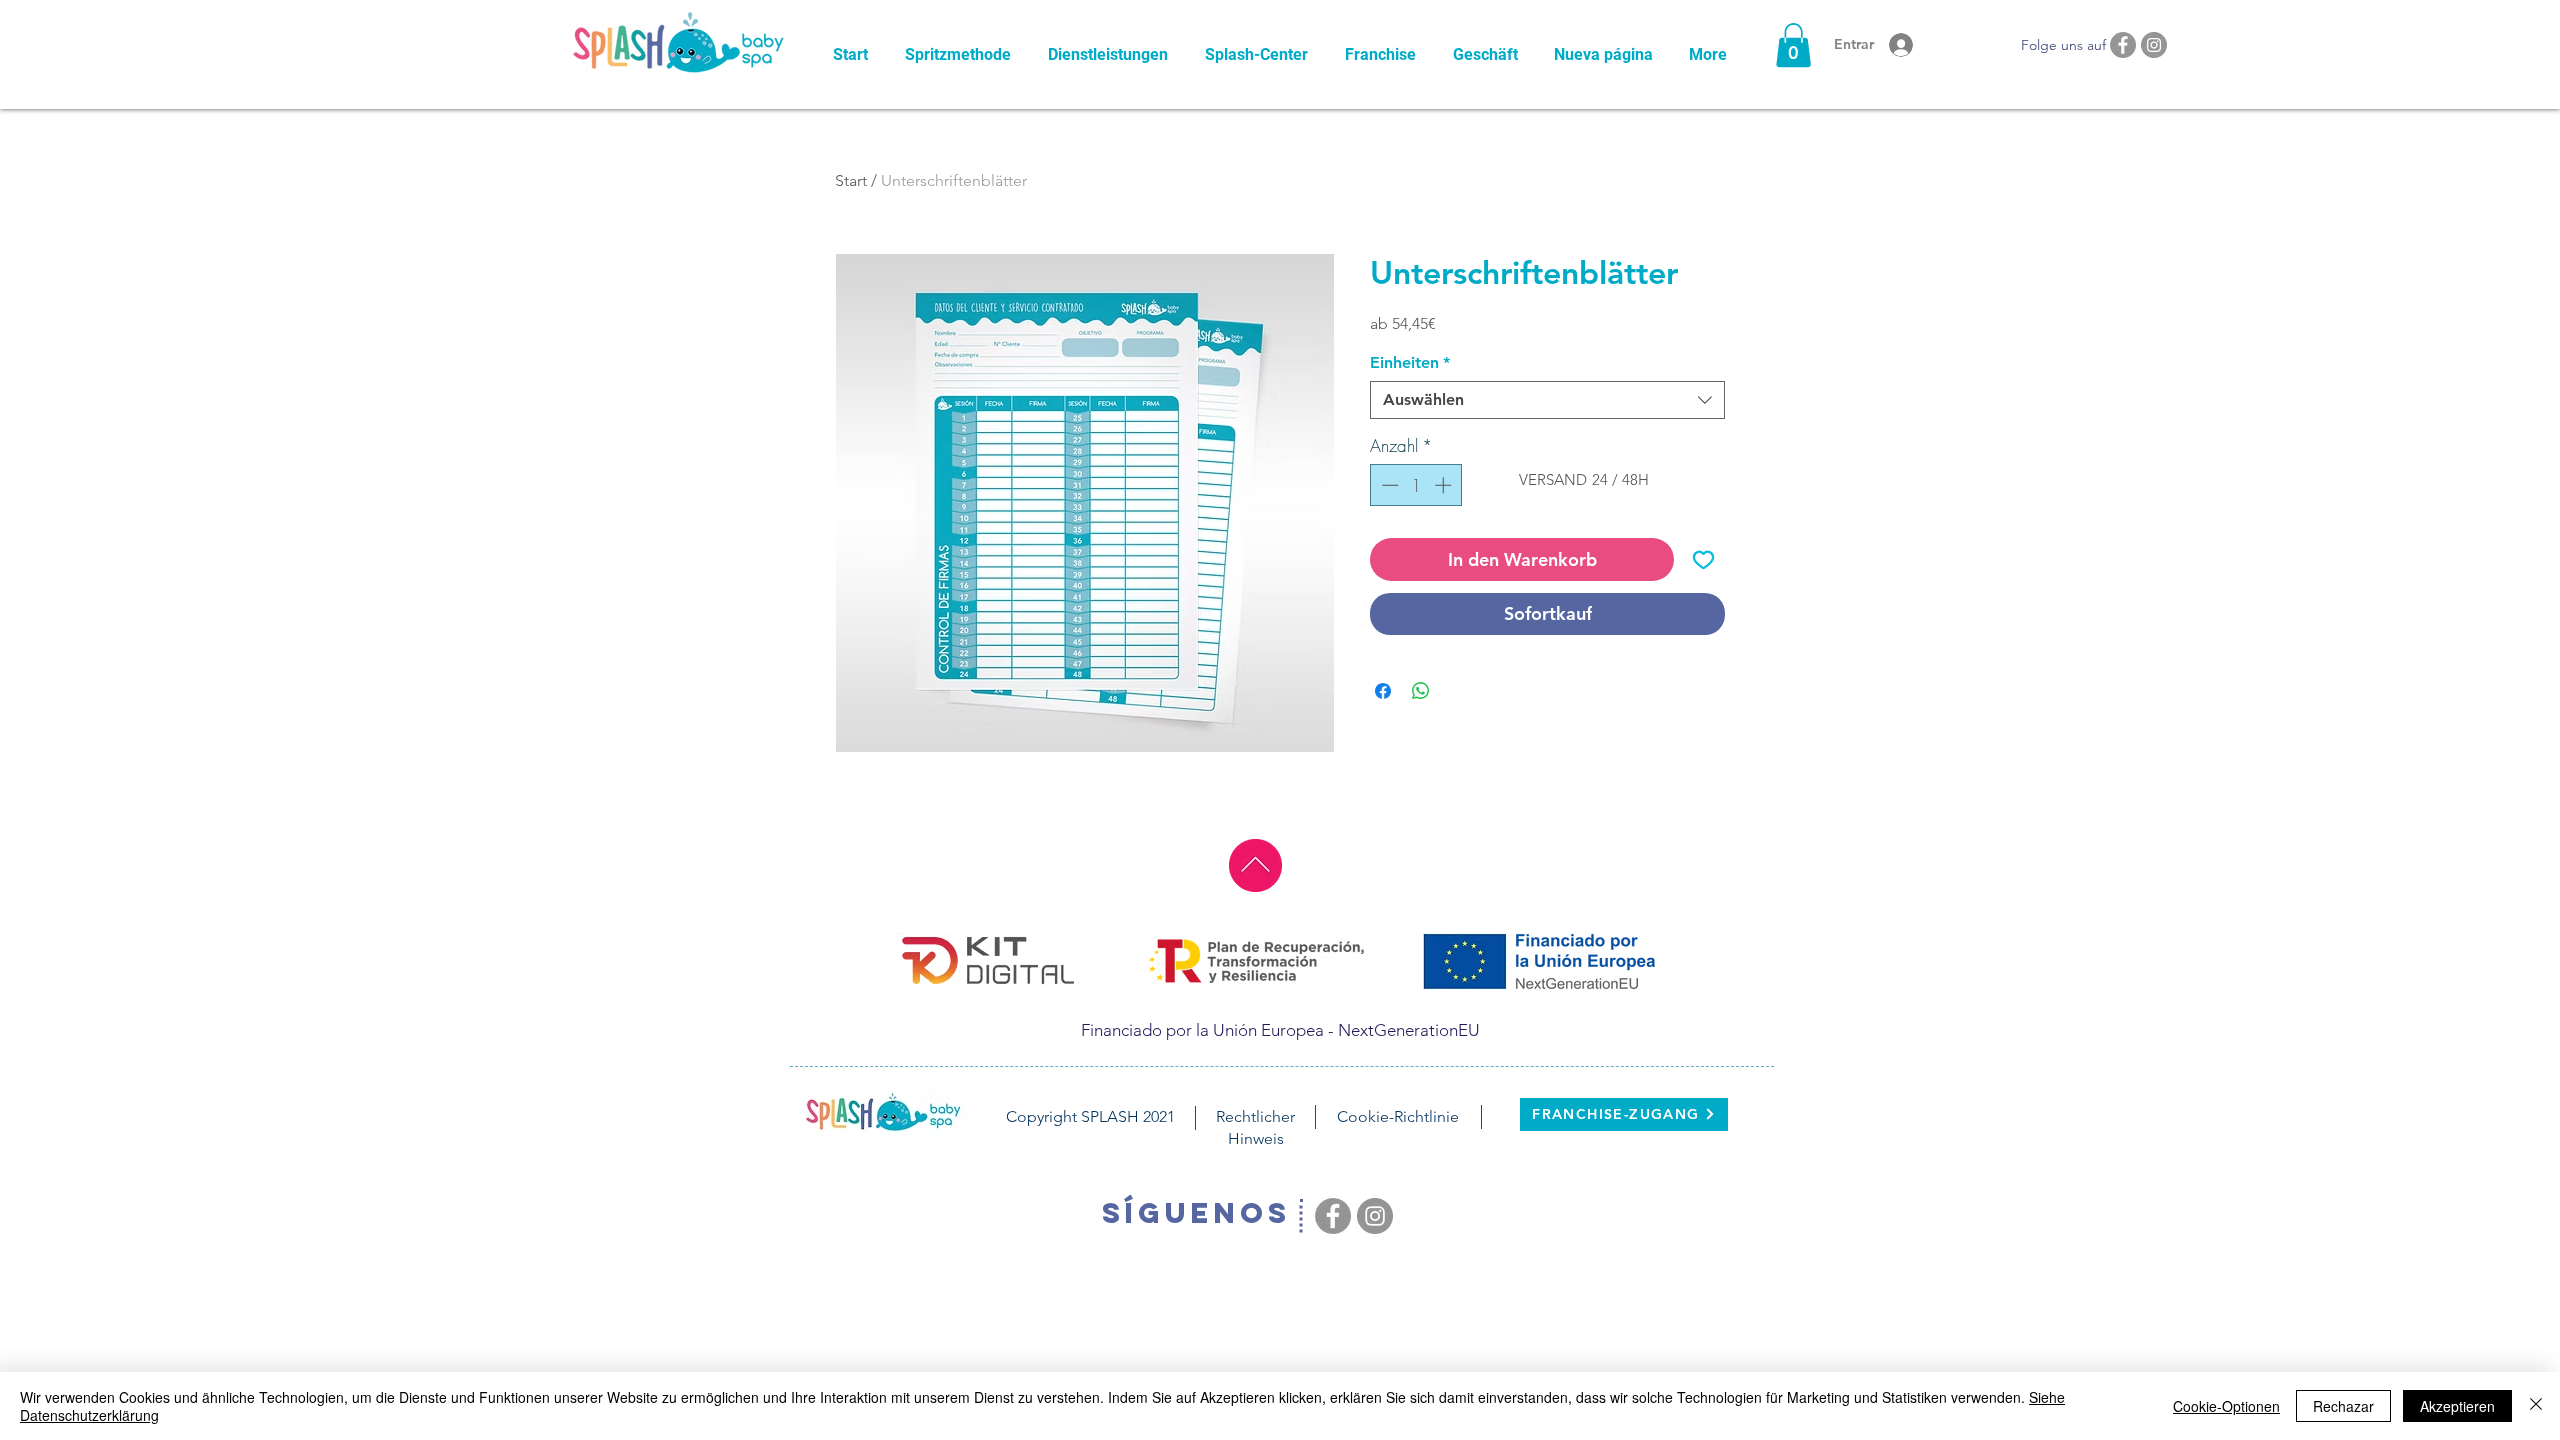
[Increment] (1445, 485)
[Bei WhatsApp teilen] (1421, 691)
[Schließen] (2536, 1406)
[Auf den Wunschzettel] (1703, 559)
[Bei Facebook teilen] (1383, 691)
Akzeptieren (2457, 1406)
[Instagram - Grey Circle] (2154, 45)
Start (851, 180)
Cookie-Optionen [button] (2226, 1406)
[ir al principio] (1255, 865)
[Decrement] (1388, 485)
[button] (1793, 45)
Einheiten (1410, 362)
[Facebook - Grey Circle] (2123, 45)
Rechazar (2343, 1406)
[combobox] (1547, 400)
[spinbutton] (1416, 485)
